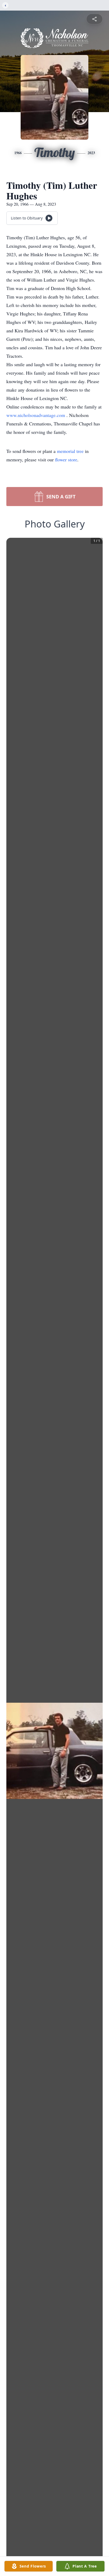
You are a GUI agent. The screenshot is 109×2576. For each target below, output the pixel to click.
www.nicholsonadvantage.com (36, 415)
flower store (66, 460)
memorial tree (70, 451)
